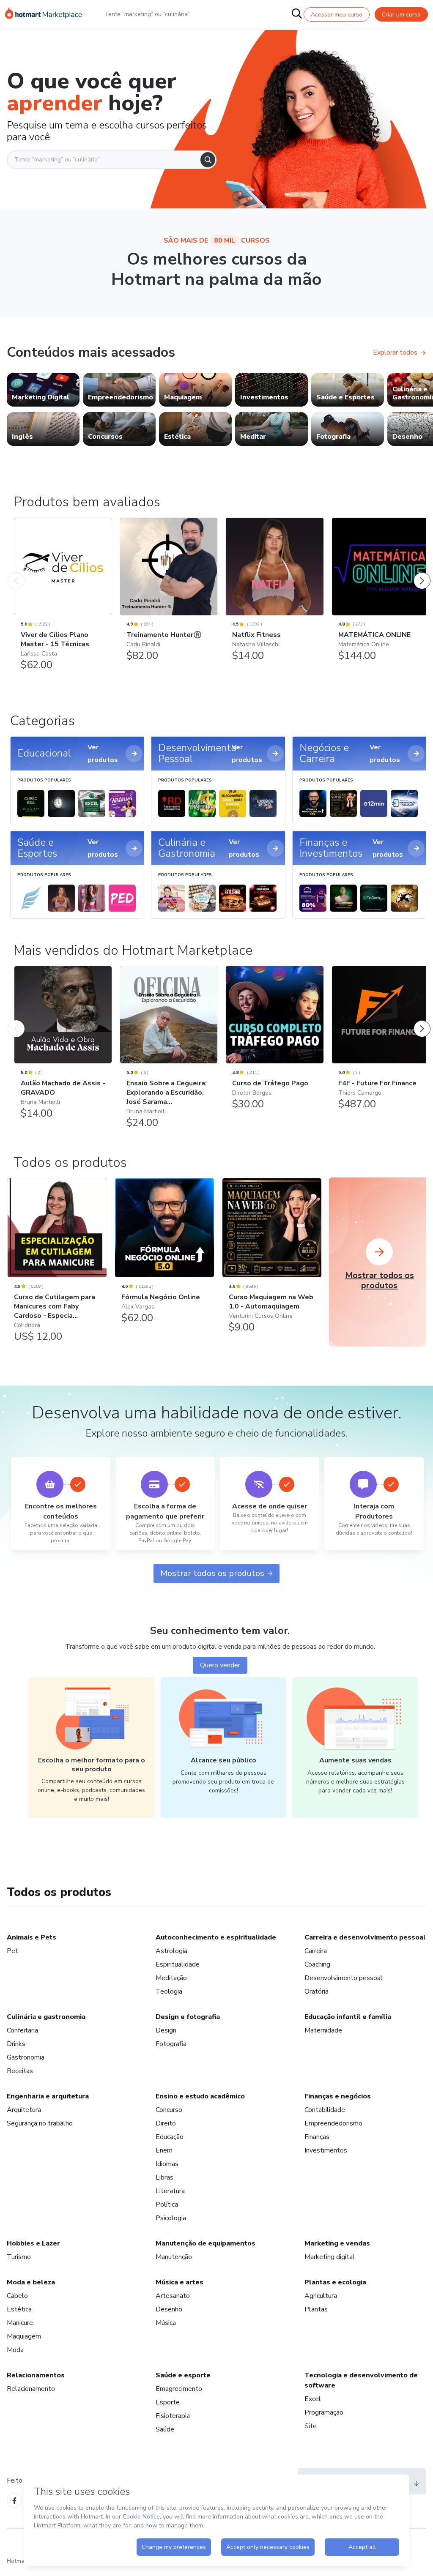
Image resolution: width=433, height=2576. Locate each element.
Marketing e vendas (337, 2243)
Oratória (317, 1991)
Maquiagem (24, 2336)
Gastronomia (26, 2057)
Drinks (16, 2044)
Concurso (169, 2110)
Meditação (171, 1978)
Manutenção (174, 2257)
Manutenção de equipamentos (206, 2243)
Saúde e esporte (183, 2375)
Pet (12, 1951)
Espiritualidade (178, 1964)
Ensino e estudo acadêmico (200, 2096)
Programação (324, 2412)
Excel (313, 2399)
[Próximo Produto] (422, 572)
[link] (43, 390)
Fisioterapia (173, 2416)
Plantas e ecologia (335, 2282)
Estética (19, 2309)
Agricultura (321, 2296)
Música (166, 2323)
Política (167, 2204)
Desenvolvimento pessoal (344, 1978)
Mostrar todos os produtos (212, 1573)
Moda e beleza (31, 2282)
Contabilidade (325, 2110)
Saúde (165, 2429)
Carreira (316, 1951)
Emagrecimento (179, 2389)
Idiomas (167, 2164)
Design (166, 2030)
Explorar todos (395, 352)
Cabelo (17, 2296)
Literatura (170, 2191)
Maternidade (323, 2030)
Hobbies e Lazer (33, 2243)
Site (311, 2426)
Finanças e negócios (338, 2096)
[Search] (208, 160)
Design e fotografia (188, 2017)
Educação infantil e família (348, 2017)
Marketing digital (330, 2257)
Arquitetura (24, 2110)
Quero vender (220, 1665)
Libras (164, 2177)
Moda (15, 2350)
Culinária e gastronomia (46, 2017)
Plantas (316, 2309)
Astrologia (171, 1951)
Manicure (20, 2323)
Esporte (168, 2402)
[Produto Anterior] (16, 572)
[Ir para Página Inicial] (44, 14)
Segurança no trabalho (40, 2123)
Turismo (19, 2257)
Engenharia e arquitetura (48, 2096)
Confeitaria (22, 2030)
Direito (166, 2123)
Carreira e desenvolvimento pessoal (365, 1937)
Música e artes (180, 2282)
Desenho (169, 2309)
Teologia (169, 1991)
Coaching (317, 1964)
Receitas (20, 2071)
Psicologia (171, 2218)
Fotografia (171, 2044)
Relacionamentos (36, 2375)
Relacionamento (31, 2389)
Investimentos (326, 2150)
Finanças (317, 2137)
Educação (170, 2137)
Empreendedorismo (333, 2123)
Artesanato (173, 2296)
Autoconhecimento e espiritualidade (216, 1937)
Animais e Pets (32, 1937)
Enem (164, 2150)
